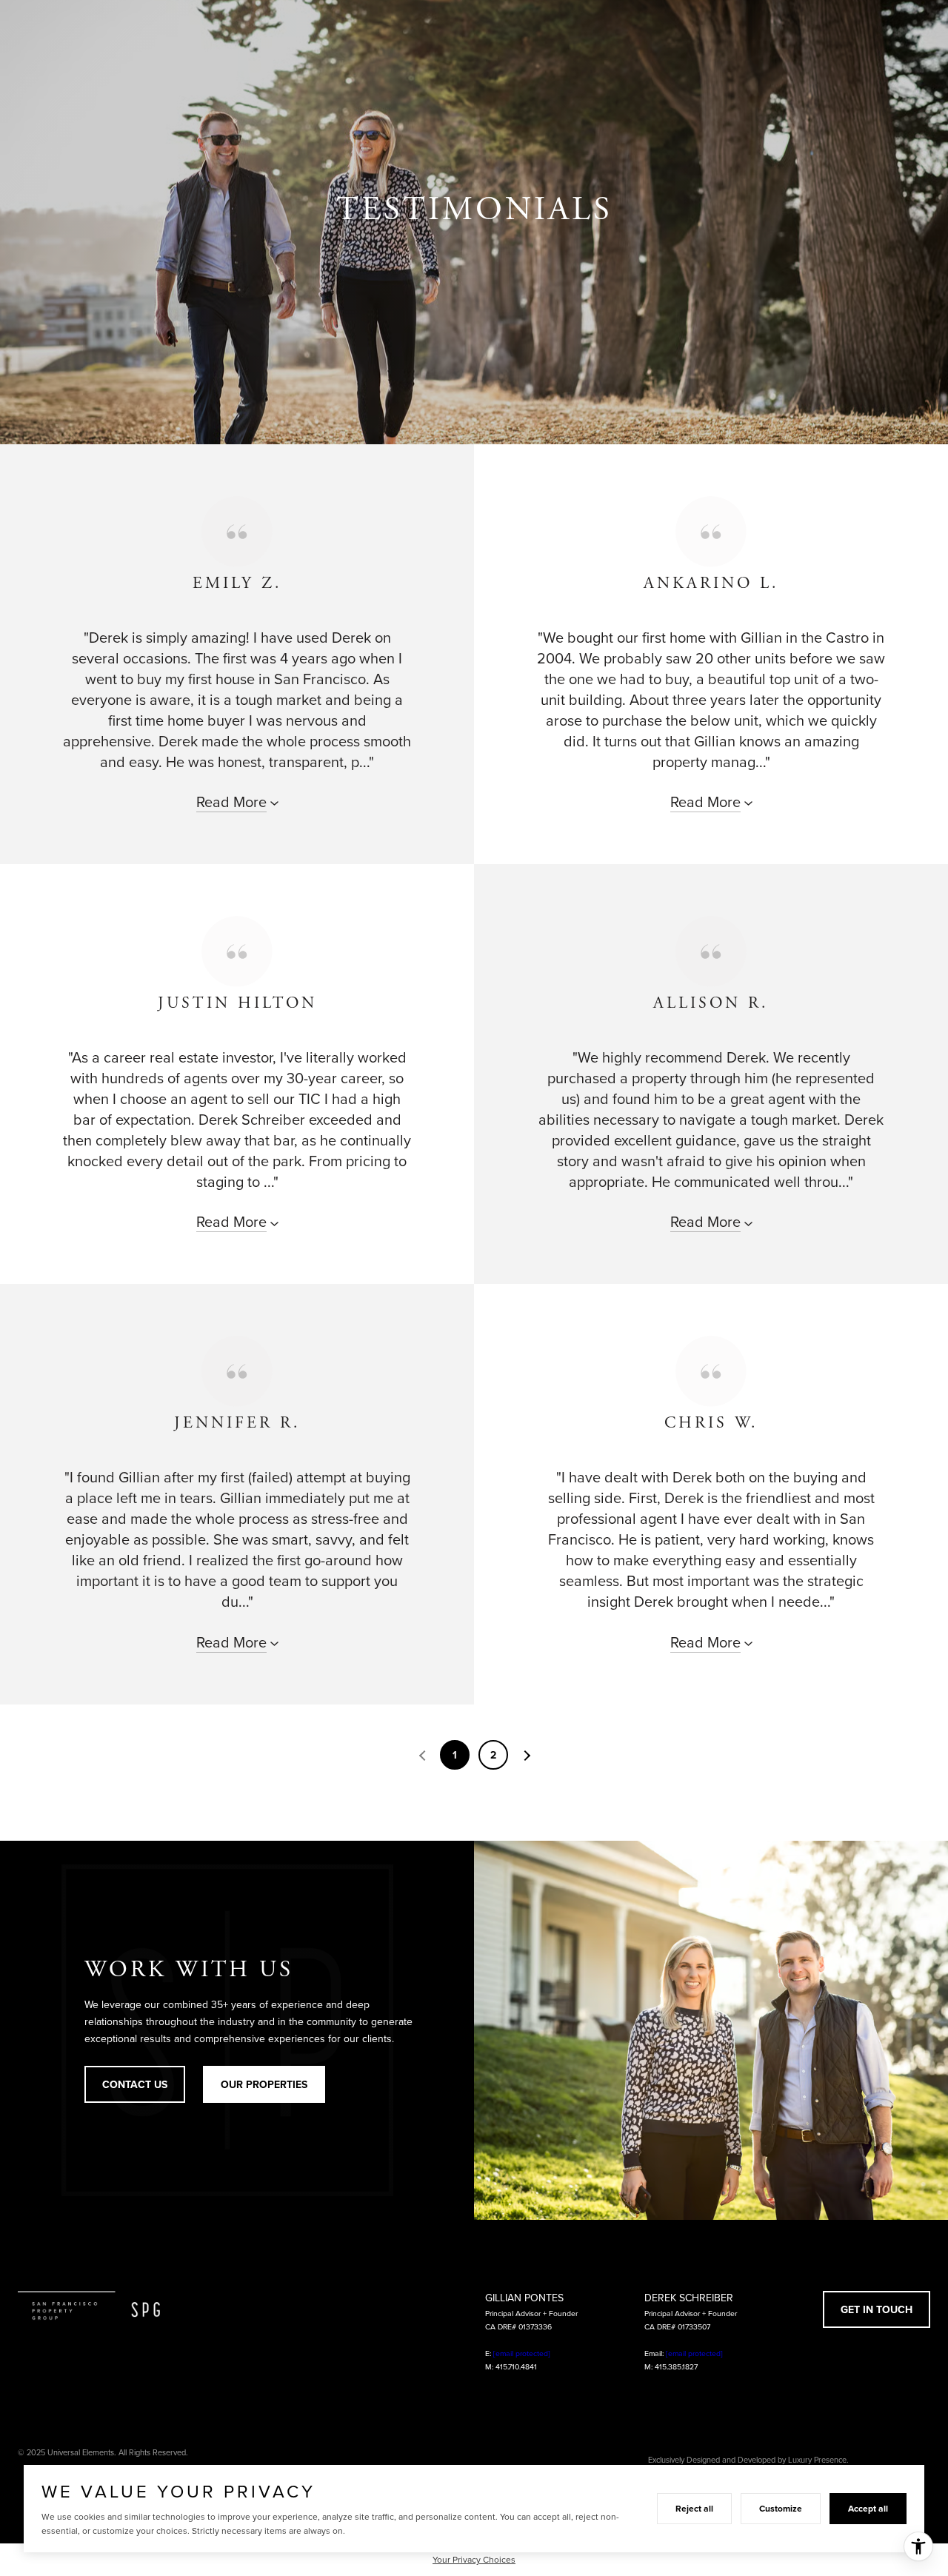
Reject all (694, 2508)
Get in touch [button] (877, 2309)
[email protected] (522, 2353)
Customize (781, 2508)
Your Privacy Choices (474, 2559)
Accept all (868, 2508)
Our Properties (264, 2084)
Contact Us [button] (135, 2084)
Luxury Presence (817, 2460)
